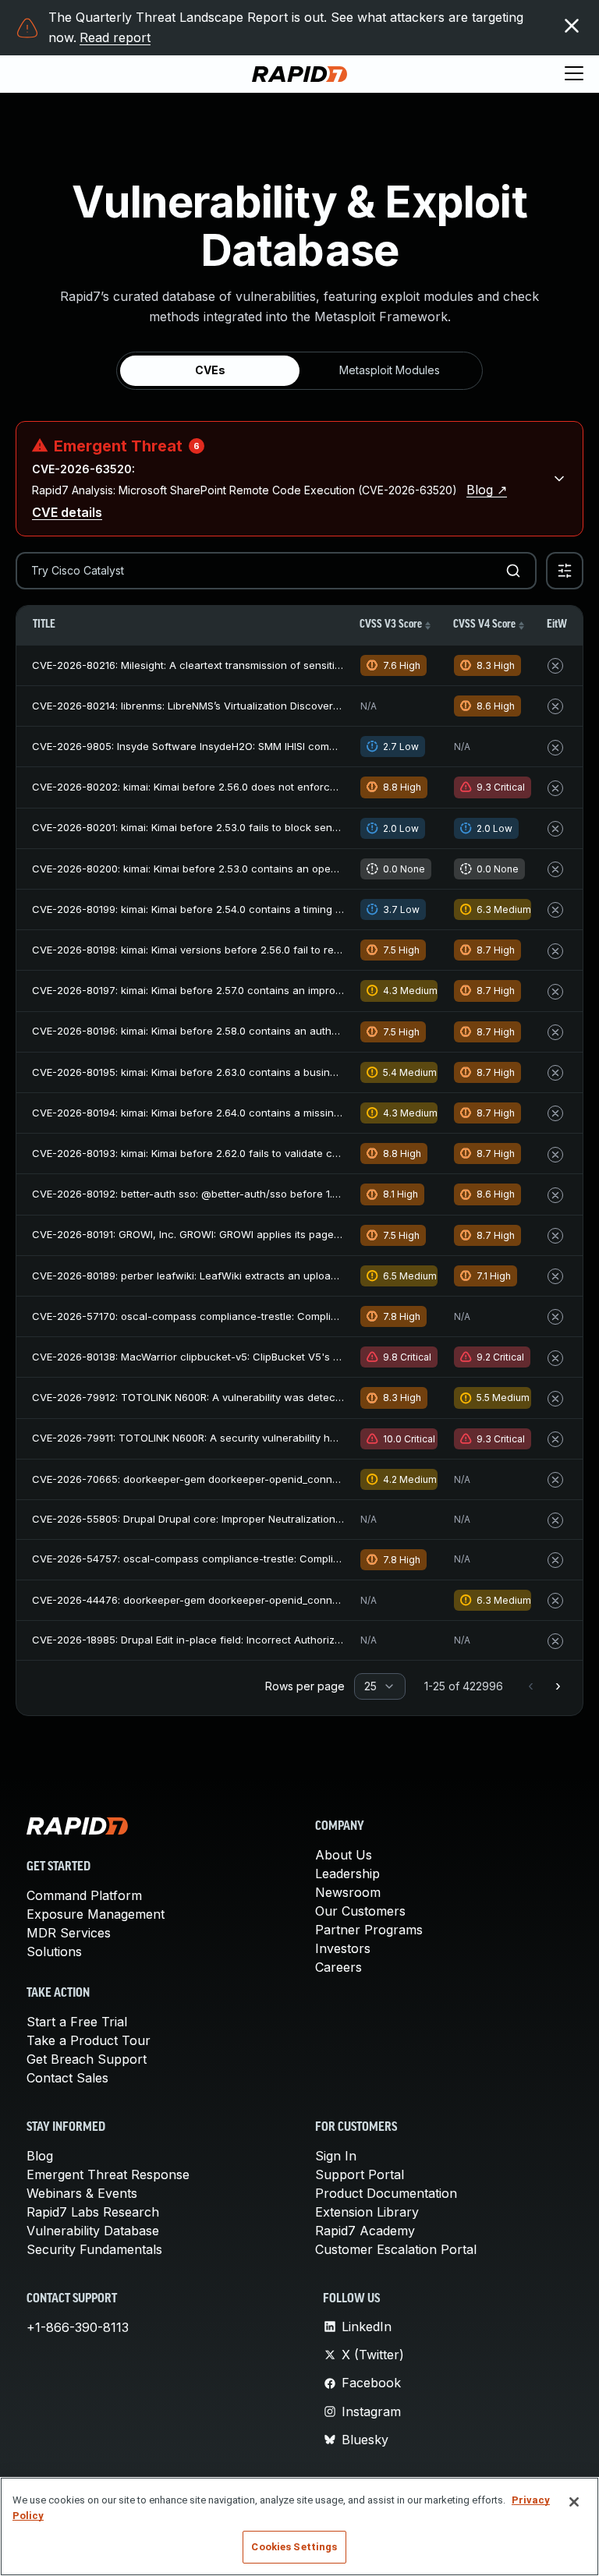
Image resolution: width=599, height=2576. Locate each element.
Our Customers (360, 1911)
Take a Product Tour (89, 2040)
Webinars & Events (82, 2193)
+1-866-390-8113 (78, 2327)
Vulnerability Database (93, 2231)
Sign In (336, 2156)
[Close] (574, 2502)
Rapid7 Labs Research (93, 2212)
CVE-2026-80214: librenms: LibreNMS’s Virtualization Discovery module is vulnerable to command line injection (302, 706)
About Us (344, 1855)
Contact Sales (67, 2078)
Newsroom (348, 1892)
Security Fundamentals (94, 2249)
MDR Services (69, 1933)
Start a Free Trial (77, 2022)
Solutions (54, 1951)
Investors (343, 1948)
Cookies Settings (294, 2547)
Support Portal (360, 2174)
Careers (338, 1967)
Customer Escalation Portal (396, 2249)
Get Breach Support (87, 2059)
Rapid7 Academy (365, 2231)
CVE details (67, 512)
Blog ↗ (487, 490)
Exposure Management (96, 1914)
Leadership (347, 1874)
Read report (115, 37)
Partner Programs (369, 1930)
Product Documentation (386, 2193)
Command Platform (84, 1895)
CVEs (210, 370)
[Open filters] (565, 571)
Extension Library (367, 2212)
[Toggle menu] (574, 74)
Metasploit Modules (390, 370)
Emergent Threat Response (108, 2174)
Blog (40, 2156)
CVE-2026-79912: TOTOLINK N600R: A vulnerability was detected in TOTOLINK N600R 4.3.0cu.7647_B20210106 (302, 1397)
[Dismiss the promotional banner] (572, 26)
